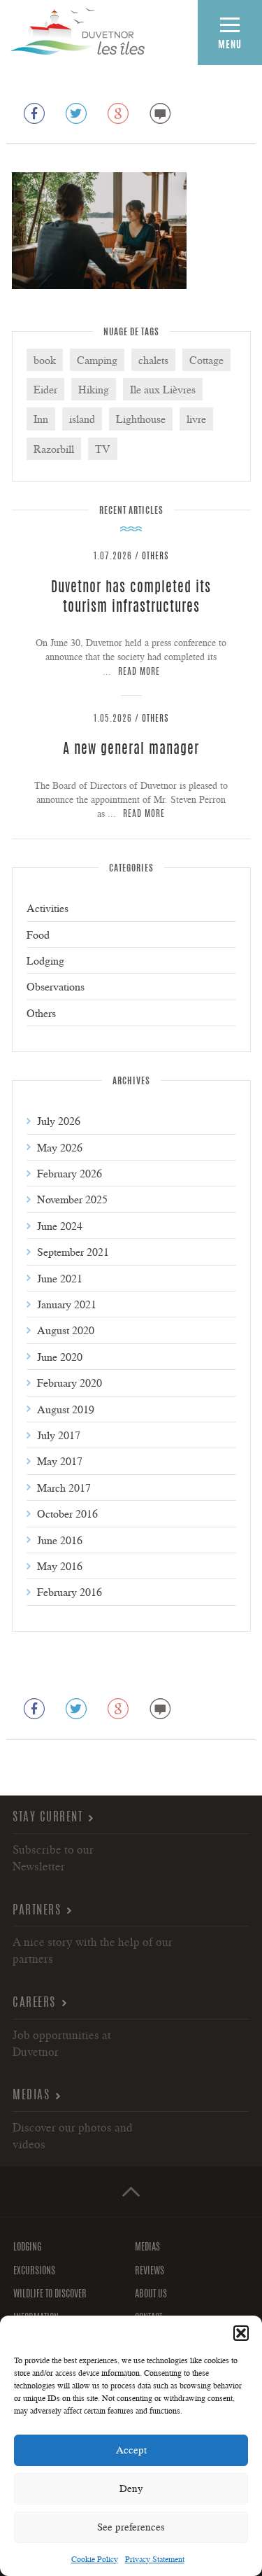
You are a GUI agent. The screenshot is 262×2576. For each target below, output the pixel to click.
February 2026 (70, 1173)
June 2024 (60, 1226)
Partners (37, 1911)
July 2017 (59, 1435)
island (82, 419)
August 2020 (66, 1330)
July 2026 (59, 1121)
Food (38, 934)
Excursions (34, 2271)
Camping (97, 360)
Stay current (48, 1818)
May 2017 (60, 1461)
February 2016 (70, 1592)
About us (151, 2295)
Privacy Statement (155, 2559)
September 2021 (73, 1252)
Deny (131, 2488)
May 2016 (60, 1566)
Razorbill (54, 449)
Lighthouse (141, 419)
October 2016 (67, 1513)
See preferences (131, 2527)
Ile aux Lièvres (163, 389)
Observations (56, 986)
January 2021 (67, 1304)
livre (196, 419)
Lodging (45, 960)
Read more (139, 672)
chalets (153, 360)
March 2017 (64, 1487)
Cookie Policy (95, 2559)
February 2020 (70, 1382)
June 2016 (60, 1540)
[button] (241, 2333)
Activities (48, 908)
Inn (41, 419)
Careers (34, 2003)
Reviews (150, 2271)
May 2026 (60, 1147)
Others (155, 557)
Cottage (206, 360)
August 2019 (66, 1409)
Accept (131, 2450)
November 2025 (72, 1199)
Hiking (94, 389)
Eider (45, 389)
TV (103, 449)
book (45, 360)
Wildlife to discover (50, 2295)
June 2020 (60, 1357)
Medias (31, 2095)
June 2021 (60, 1278)
